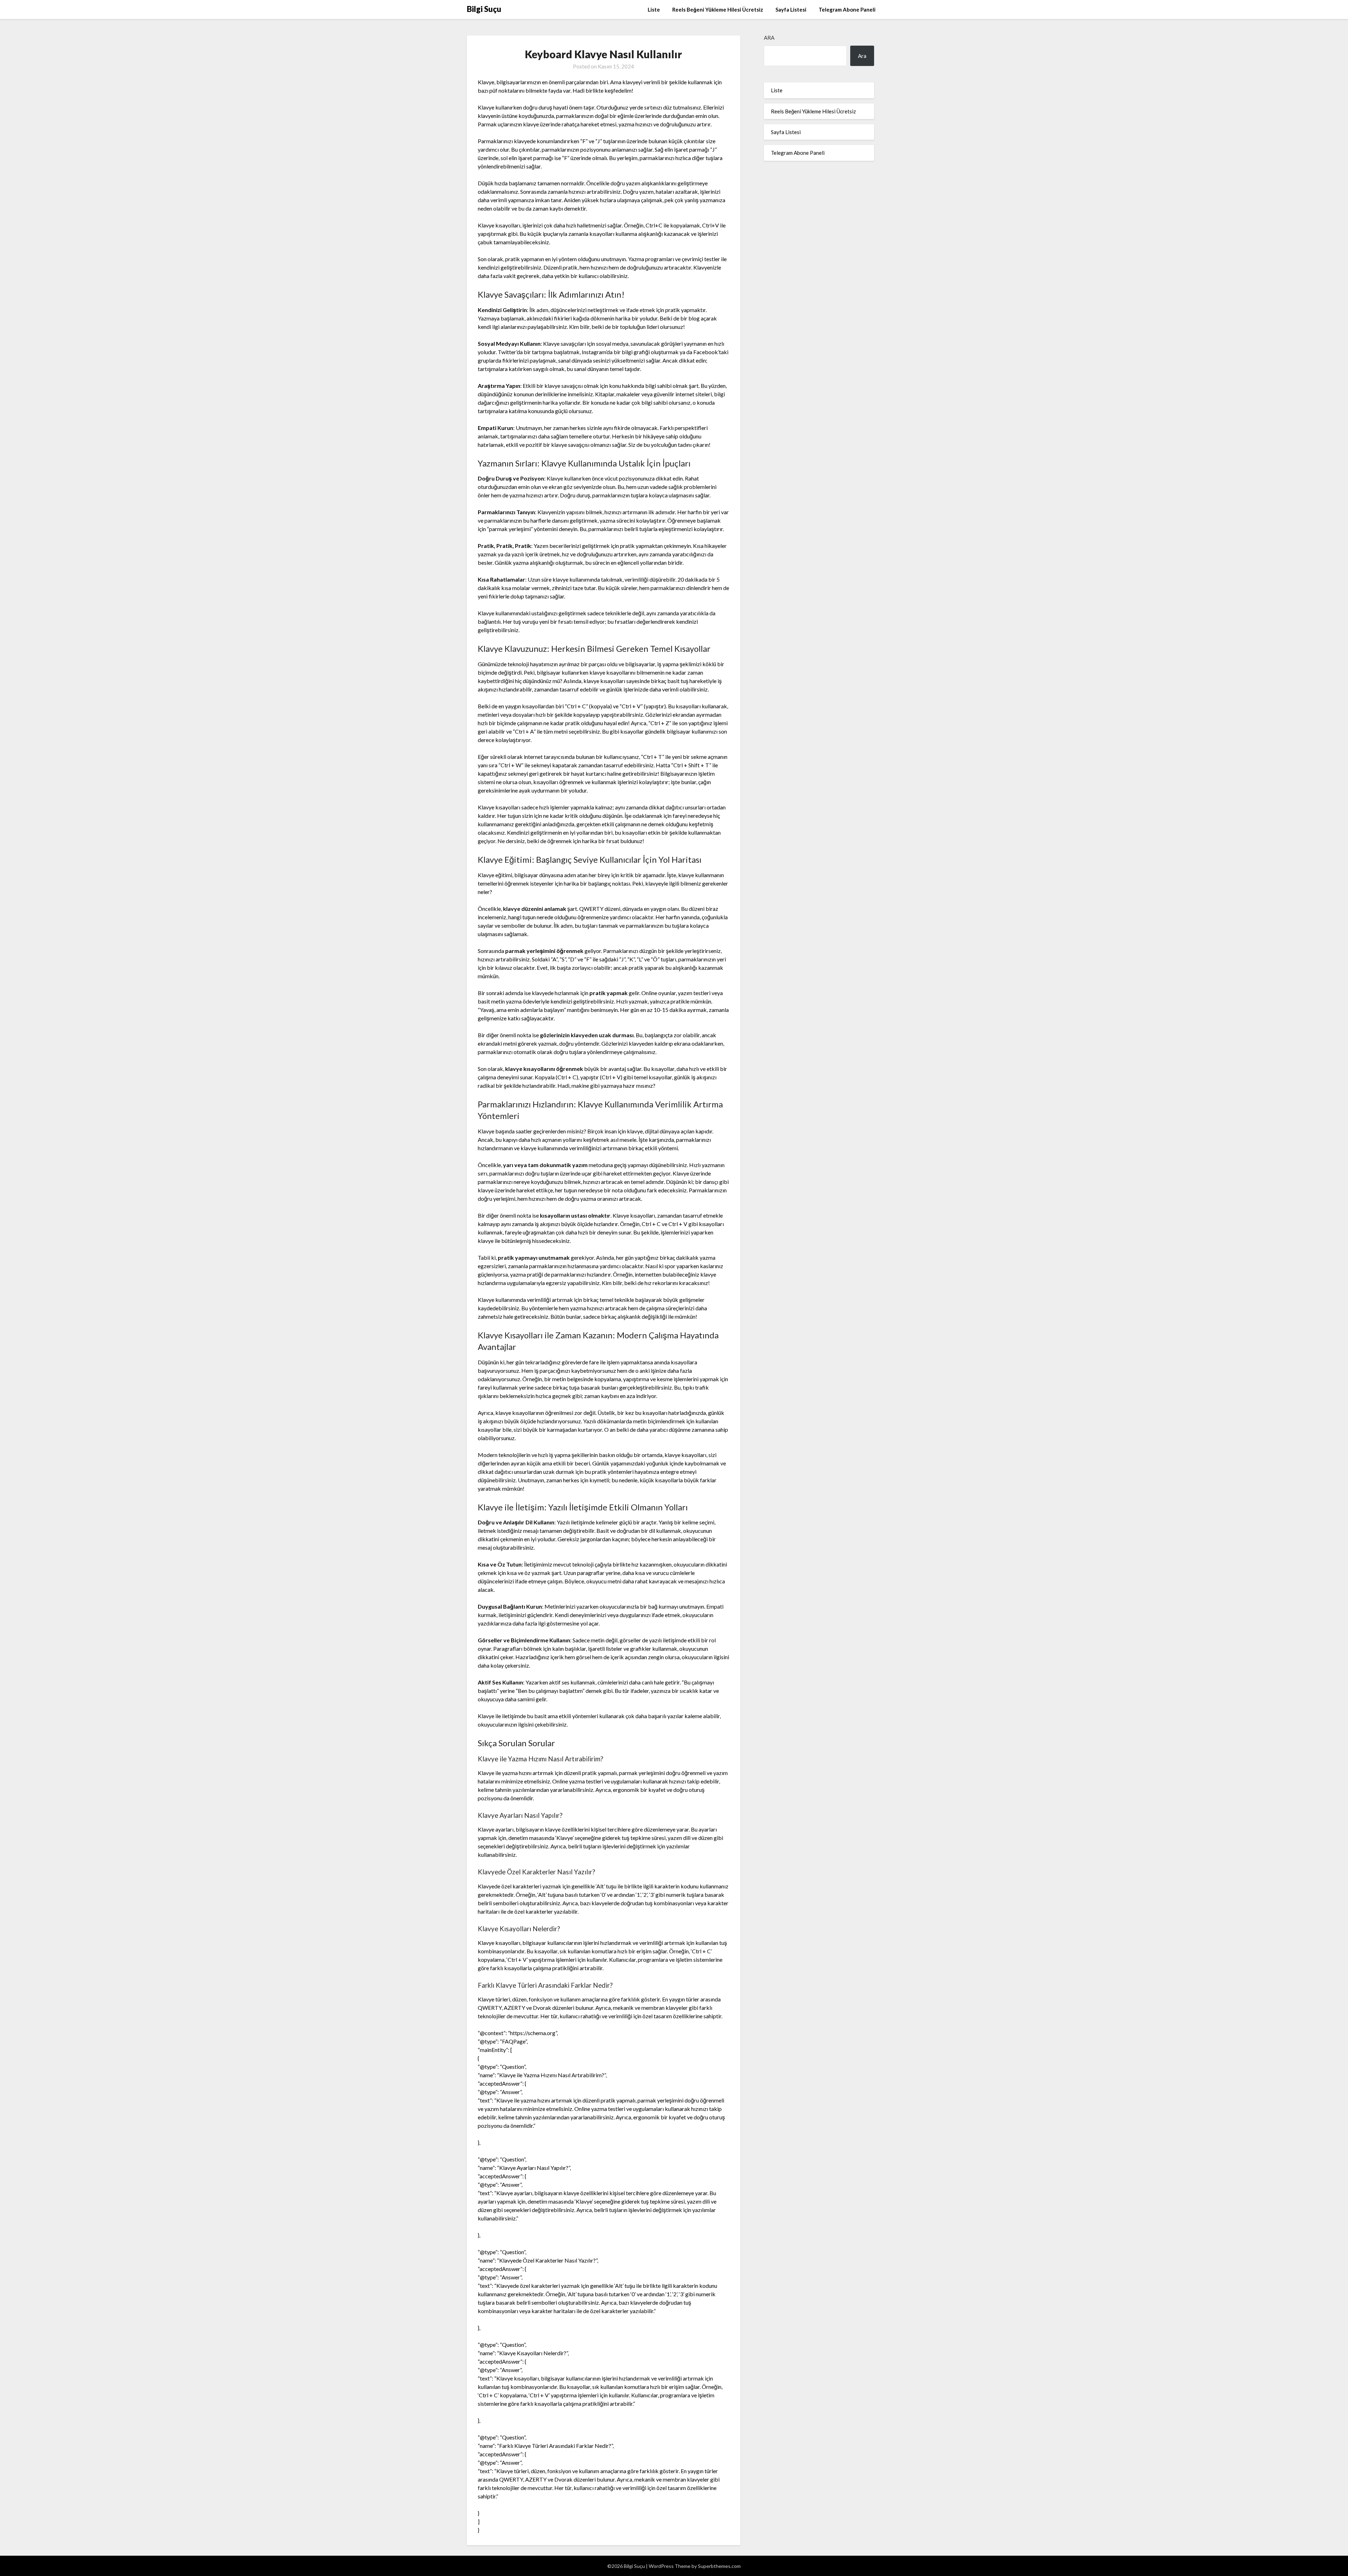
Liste (654, 9)
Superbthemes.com (719, 2566)
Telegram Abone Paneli (847, 9)
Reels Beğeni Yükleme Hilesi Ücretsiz (718, 9)
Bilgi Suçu (484, 9)
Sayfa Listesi (791, 9)
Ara (769, 38)
